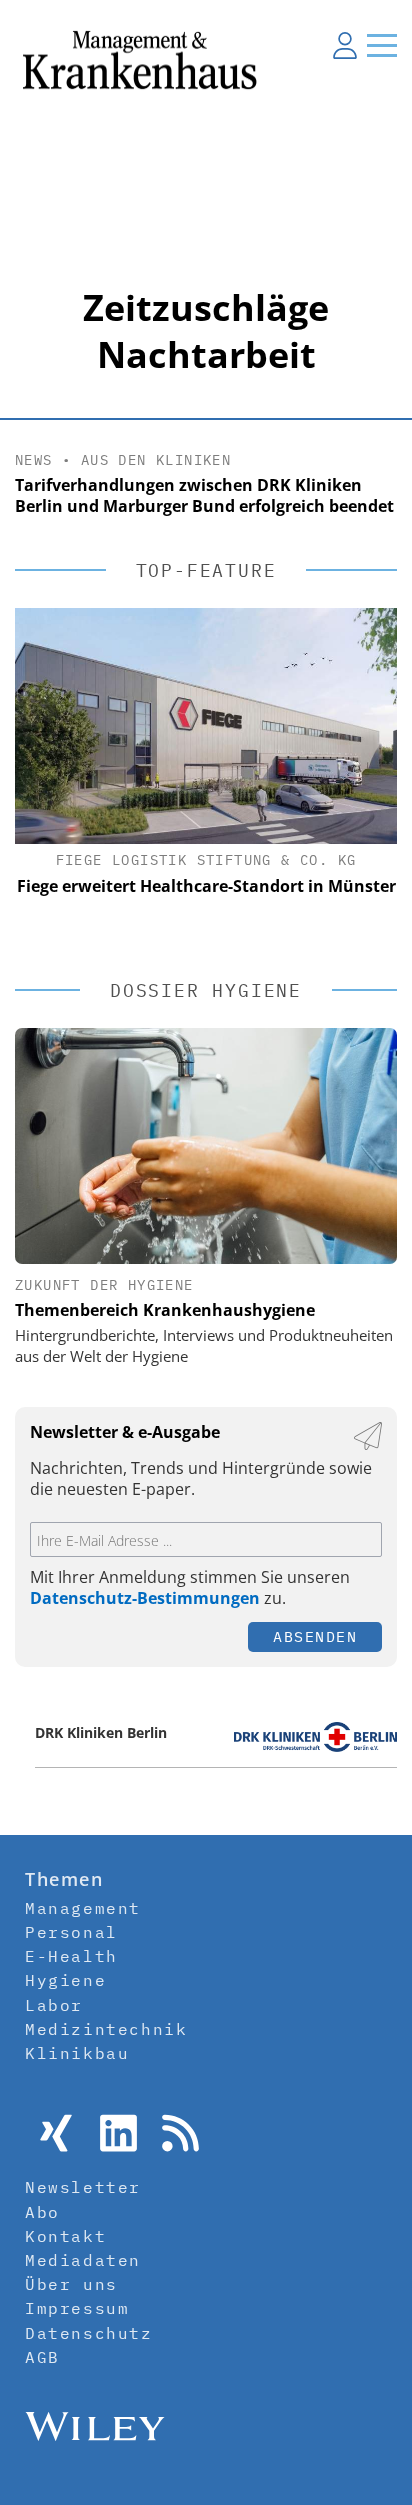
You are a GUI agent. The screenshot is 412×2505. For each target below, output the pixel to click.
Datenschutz (89, 2333)
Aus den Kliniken (156, 460)
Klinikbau (77, 2053)
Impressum (77, 2308)
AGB (42, 2357)
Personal (71, 1932)
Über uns (71, 2284)
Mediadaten (83, 2260)
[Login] (345, 45)
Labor (54, 2005)
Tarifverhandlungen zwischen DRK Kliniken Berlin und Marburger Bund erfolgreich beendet (204, 495)
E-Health (71, 1956)
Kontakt (65, 2236)
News (34, 460)
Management (83, 1908)
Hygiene (65, 1980)
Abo (42, 2212)
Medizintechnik (106, 2029)
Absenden (315, 1636)
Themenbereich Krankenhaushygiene (165, 1310)
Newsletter (83, 2187)
